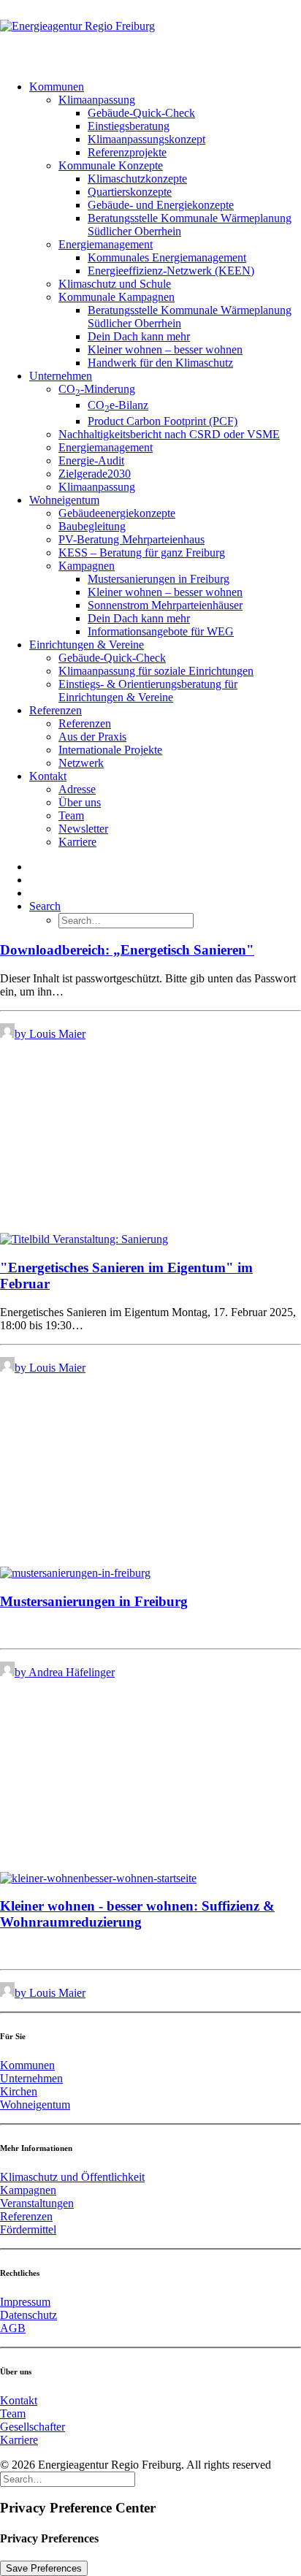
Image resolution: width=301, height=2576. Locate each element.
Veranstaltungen (37, 2203)
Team (71, 815)
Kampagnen (87, 566)
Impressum (25, 2302)
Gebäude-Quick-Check (141, 113)
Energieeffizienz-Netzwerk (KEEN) (171, 271)
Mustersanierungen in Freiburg (159, 579)
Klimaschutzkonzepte (137, 179)
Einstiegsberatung (129, 126)
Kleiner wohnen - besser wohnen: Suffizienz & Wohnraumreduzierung (137, 1914)
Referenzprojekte (127, 152)
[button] (45, 906)
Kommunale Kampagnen (117, 297)
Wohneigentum (64, 500)
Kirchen (19, 2091)
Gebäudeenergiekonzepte (117, 513)
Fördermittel (28, 2229)
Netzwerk (81, 763)
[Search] (68, 2478)
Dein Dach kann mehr (139, 336)
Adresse (77, 789)
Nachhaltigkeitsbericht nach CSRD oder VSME (169, 434)
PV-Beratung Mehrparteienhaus (132, 539)
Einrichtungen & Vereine (87, 645)
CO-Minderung (97, 389)
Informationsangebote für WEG (161, 631)
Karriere (77, 842)
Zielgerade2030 (95, 474)
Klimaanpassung (97, 100)
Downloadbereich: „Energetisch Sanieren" (127, 950)
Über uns (80, 802)
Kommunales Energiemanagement (167, 257)
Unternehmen (61, 376)
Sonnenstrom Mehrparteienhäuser (165, 605)
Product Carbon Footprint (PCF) (163, 421)
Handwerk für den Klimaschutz (160, 363)
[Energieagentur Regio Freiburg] (150, 34)
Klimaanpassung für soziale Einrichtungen (156, 671)
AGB (13, 2328)
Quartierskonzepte (130, 192)
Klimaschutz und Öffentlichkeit (72, 2177)
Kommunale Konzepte (111, 165)
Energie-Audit (91, 460)
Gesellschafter (33, 2427)
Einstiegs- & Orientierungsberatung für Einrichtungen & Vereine (148, 691)
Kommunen (57, 87)
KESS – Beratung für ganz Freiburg (142, 553)
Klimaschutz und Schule (115, 284)
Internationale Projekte (110, 750)
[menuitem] (165, 225)
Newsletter (83, 829)
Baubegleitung (92, 526)
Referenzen (56, 710)
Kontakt (48, 776)
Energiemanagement (106, 244)
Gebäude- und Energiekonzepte (161, 205)
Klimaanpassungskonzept (146, 139)
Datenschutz (28, 2315)
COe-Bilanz (118, 405)
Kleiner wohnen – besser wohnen (165, 349)
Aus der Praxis (92, 737)
